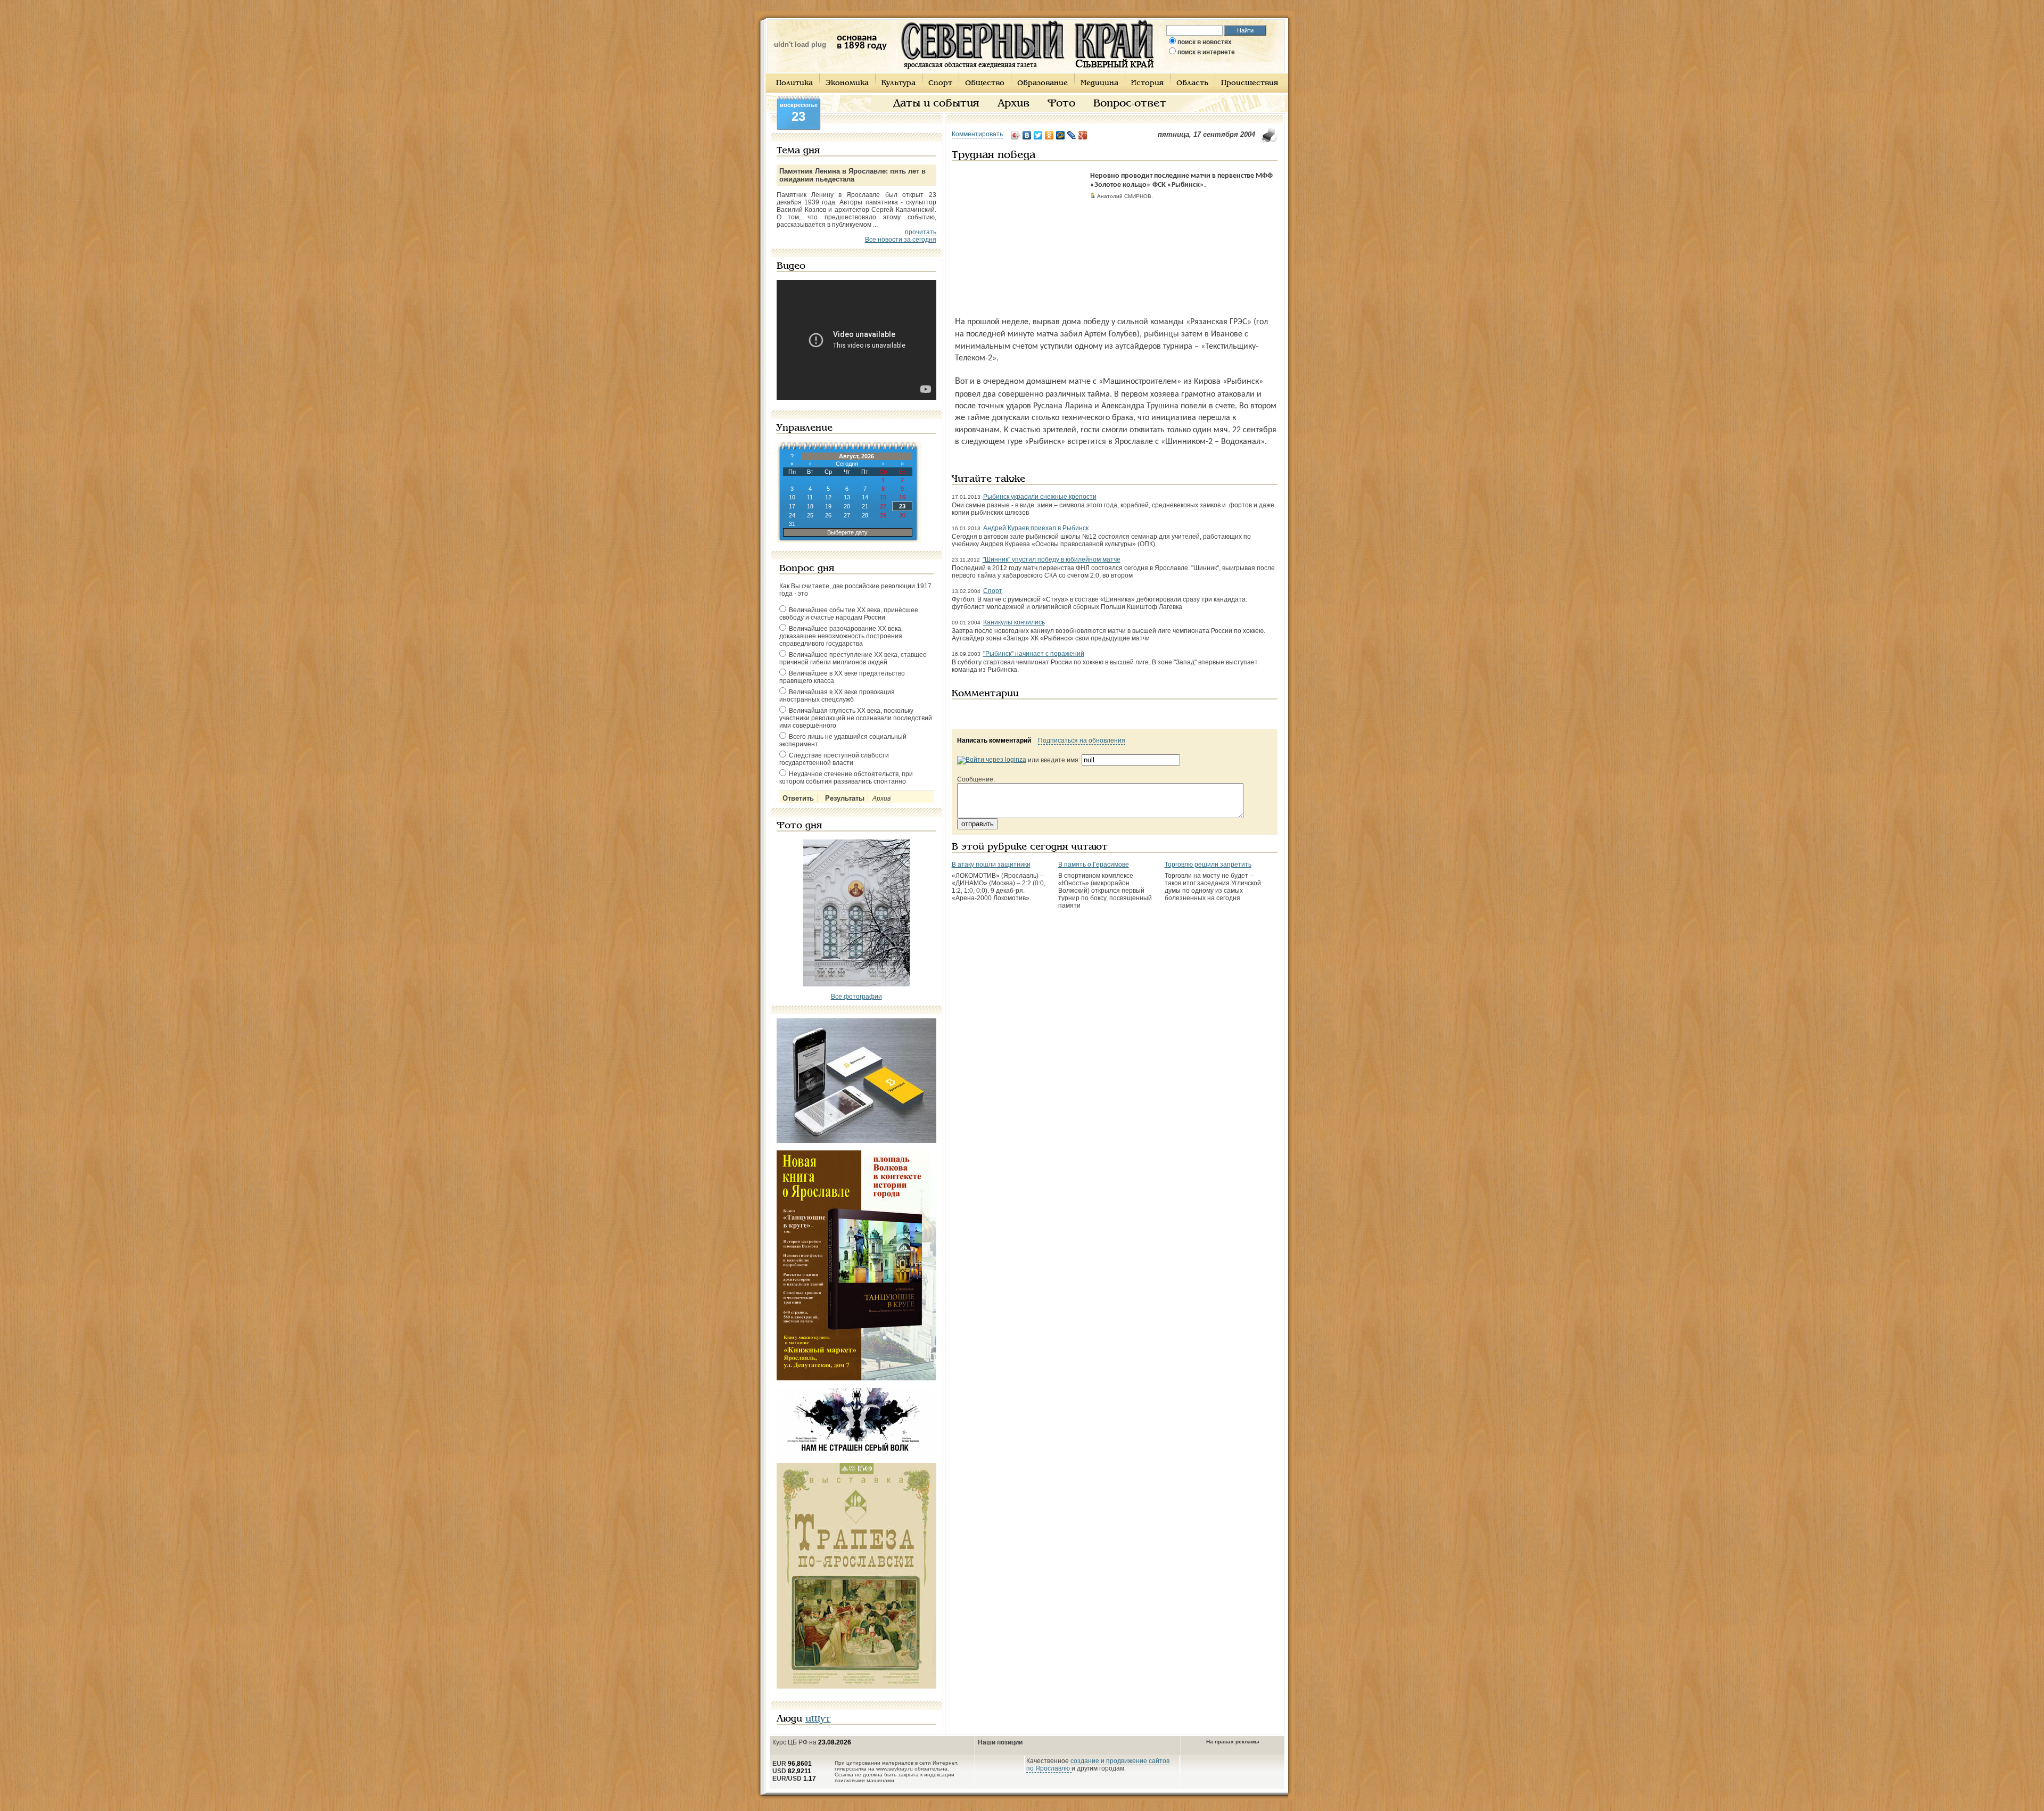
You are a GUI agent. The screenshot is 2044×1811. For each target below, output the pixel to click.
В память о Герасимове (1094, 865)
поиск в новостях (1205, 42)
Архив (1013, 104)
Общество (985, 83)
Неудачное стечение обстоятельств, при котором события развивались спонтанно (846, 778)
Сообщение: (976, 779)
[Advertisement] (1018, 238)
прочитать (921, 232)
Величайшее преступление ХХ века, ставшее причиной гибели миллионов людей (853, 658)
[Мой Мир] (1061, 135)
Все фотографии (856, 997)
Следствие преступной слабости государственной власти (834, 759)
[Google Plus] (1083, 135)
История (1147, 83)
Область (1192, 83)
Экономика (847, 83)
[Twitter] (1038, 135)
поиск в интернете (1206, 52)
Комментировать (977, 134)
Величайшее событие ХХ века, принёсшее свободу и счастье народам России (849, 614)
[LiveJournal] (1072, 135)
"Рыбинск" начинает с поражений (1034, 654)
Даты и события (936, 104)
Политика (794, 83)
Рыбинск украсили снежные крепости (1040, 497)
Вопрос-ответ (1130, 104)
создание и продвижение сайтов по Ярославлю (1098, 1765)
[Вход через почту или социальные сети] (992, 760)
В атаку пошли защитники (991, 865)
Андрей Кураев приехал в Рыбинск (1036, 528)
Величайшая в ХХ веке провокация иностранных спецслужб (837, 696)
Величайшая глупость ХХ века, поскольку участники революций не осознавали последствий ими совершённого (856, 718)
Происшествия (1250, 83)
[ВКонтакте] (1027, 135)
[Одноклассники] (1049, 135)
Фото (1061, 104)
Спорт (940, 83)
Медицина (1099, 83)
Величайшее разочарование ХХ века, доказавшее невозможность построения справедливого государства (841, 636)
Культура (899, 83)
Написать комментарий (994, 740)
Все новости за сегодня (901, 240)
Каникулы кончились (1014, 622)
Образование (1042, 83)
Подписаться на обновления (1082, 740)
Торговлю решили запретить (1208, 865)
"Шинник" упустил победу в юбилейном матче (1052, 559)
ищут (818, 1719)
